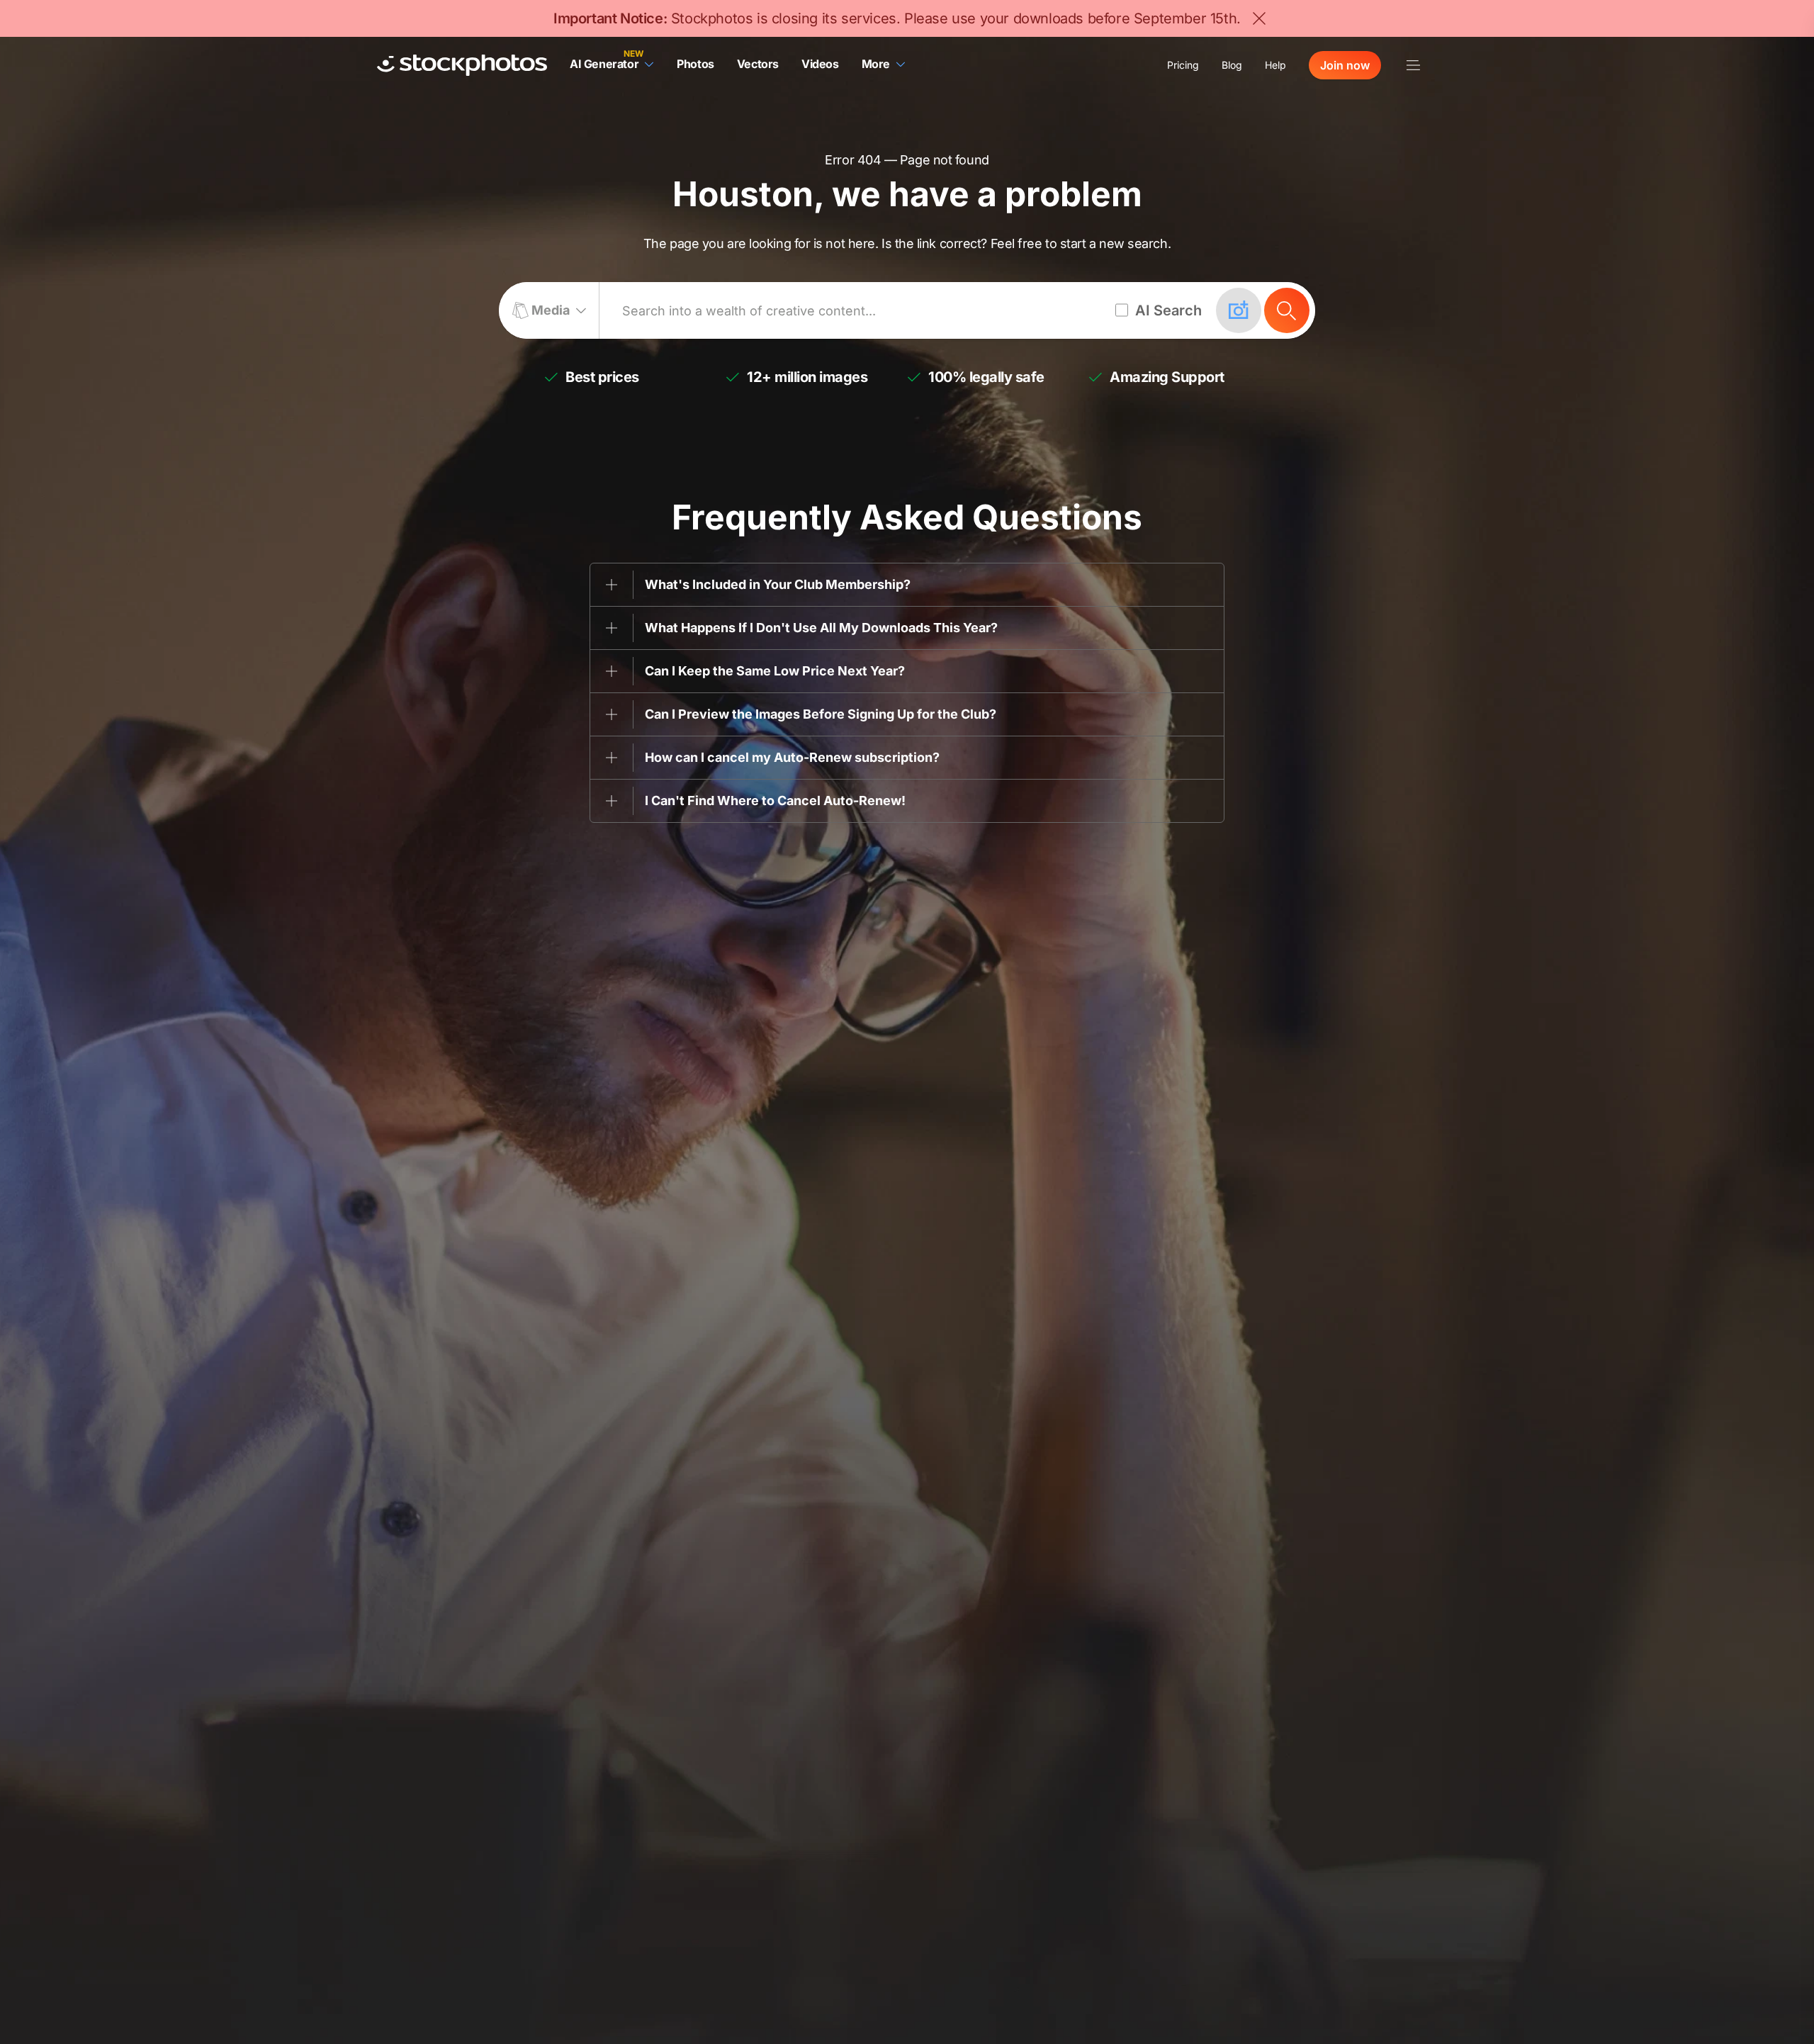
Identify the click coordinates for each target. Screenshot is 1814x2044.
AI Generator (604, 64)
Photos (695, 64)
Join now (1345, 65)
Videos (820, 64)
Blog (1232, 65)
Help (1275, 65)
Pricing (1183, 65)
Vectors (758, 64)
